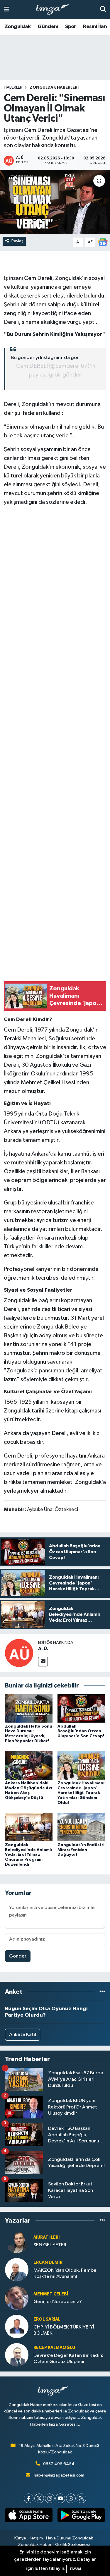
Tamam (75, 2569)
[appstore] (29, 2516)
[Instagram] (50, 2498)
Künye (20, 2538)
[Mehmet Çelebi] (17, 2298)
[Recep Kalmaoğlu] (17, 2355)
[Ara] (103, 10)
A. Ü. (43, 1649)
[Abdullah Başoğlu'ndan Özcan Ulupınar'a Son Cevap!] (81, 1708)
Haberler (13, 87)
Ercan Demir (48, 2263)
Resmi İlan (95, 27)
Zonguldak (18, 27)
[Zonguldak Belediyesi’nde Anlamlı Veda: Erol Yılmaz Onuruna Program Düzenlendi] (29, 1827)
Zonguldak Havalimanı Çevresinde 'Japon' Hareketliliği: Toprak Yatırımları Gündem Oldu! (81, 1793)
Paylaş (17, 241)
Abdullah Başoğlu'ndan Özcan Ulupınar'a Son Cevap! (81, 1731)
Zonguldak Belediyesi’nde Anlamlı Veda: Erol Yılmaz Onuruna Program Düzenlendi (28, 1855)
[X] (39, 2498)
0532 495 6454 (59, 2464)
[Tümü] (102, 1992)
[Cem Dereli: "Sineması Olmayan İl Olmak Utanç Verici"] (55, 202)
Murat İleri (47, 2237)
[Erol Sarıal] (17, 2326)
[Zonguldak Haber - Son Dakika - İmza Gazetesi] (55, 10)
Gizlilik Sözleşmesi (72, 2545)
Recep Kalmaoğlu (54, 2348)
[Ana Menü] (7, 10)
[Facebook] (29, 2498)
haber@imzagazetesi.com (59, 2475)
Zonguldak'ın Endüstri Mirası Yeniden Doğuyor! (81, 1850)
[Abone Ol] (103, 242)
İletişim (36, 2538)
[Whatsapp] (71, 2498)
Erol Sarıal (47, 2319)
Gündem (48, 27)
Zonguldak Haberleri (54, 87)
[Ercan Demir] (17, 2270)
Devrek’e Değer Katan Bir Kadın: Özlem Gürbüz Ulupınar (68, 2359)
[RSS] (81, 2498)
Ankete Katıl (23, 2035)
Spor (71, 27)
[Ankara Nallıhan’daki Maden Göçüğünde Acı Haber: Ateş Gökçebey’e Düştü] (29, 1765)
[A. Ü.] (19, 1653)
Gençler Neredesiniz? (58, 2302)
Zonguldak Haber (35, 2545)
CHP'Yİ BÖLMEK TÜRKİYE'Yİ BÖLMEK (64, 2330)
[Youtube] (60, 2498)
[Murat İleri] (17, 2241)
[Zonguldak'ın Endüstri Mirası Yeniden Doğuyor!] (81, 1827)
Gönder (18, 1956)
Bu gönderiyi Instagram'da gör (45, 358)
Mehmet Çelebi (51, 2294)
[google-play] (81, 2516)
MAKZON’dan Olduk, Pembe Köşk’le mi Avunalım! (65, 2273)
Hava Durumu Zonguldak (70, 2538)
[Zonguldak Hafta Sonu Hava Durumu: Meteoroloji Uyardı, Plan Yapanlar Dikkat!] (29, 1708)
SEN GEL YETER (50, 2245)
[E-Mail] (43, 1662)
